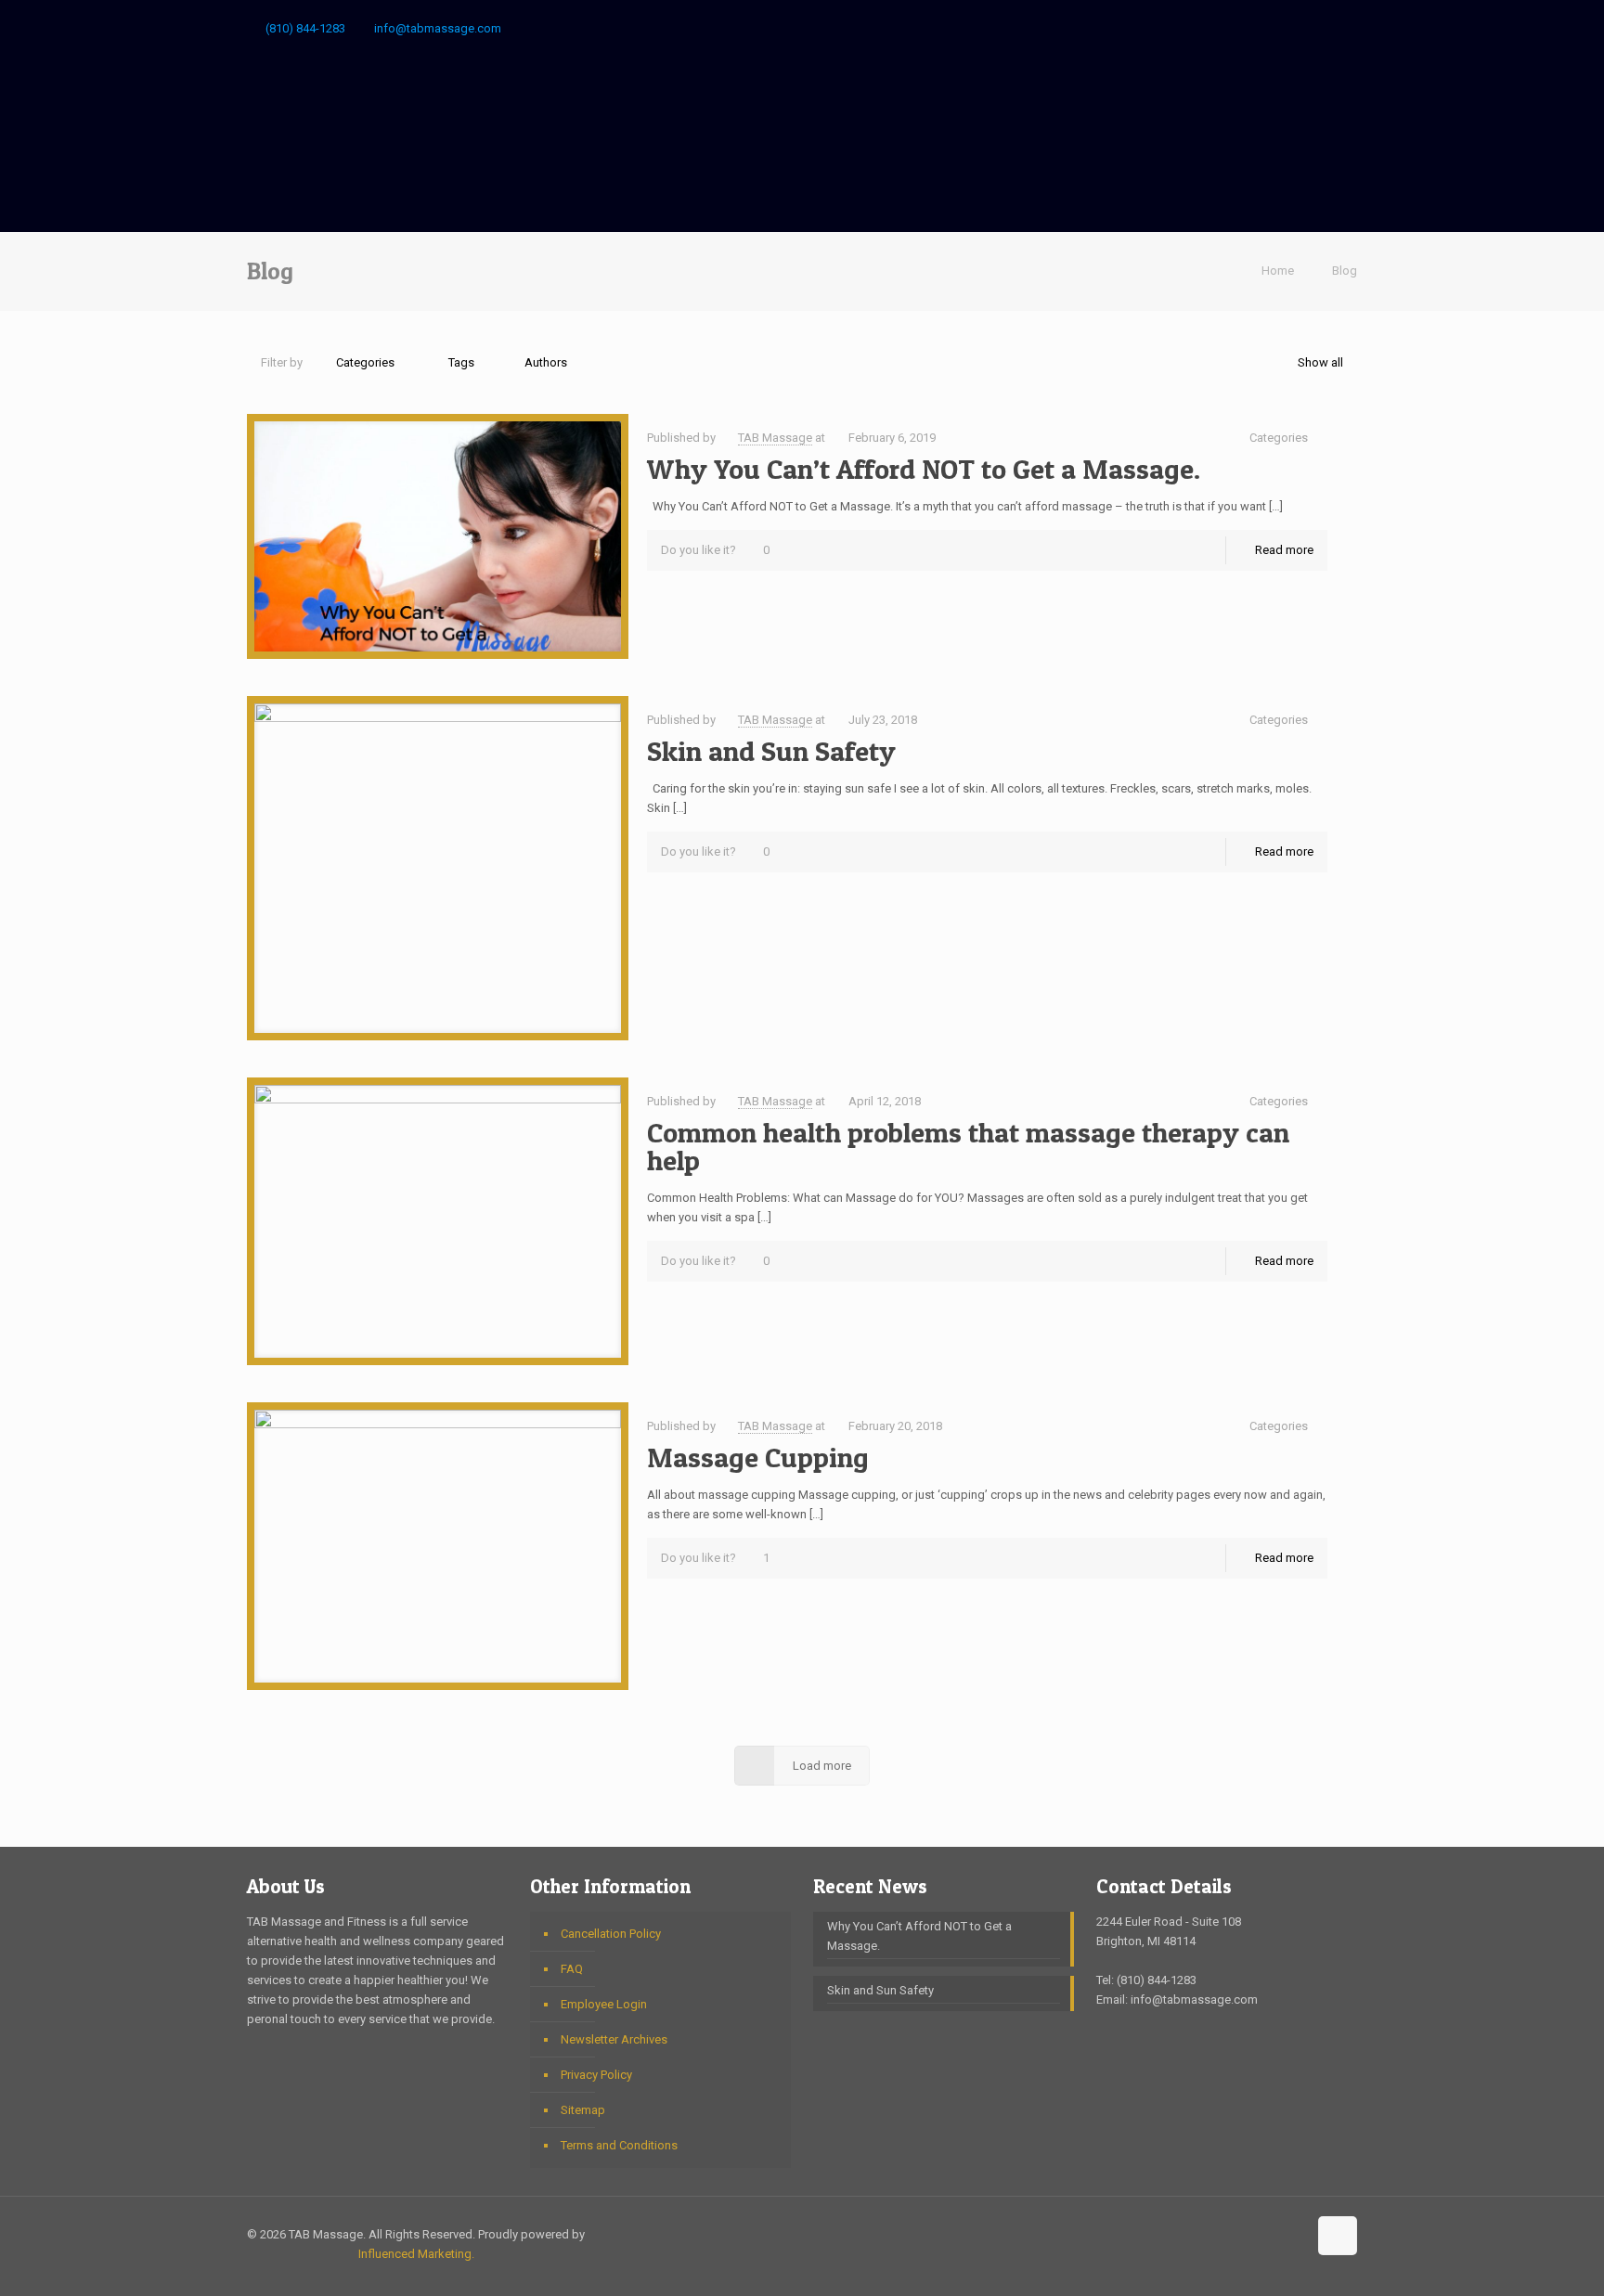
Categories (365, 362)
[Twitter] (1322, 28)
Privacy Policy (596, 2075)
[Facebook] (1272, 28)
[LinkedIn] (1347, 28)
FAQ (572, 1969)
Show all (1320, 362)
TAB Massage (775, 438)
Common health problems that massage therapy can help (968, 1146)
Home (1278, 271)
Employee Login (604, 2004)
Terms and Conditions (619, 2145)
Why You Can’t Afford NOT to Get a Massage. (924, 469)
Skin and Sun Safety (771, 751)
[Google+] (1297, 28)
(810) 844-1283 (305, 28)
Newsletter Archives (614, 2039)
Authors (546, 362)
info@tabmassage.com (438, 28)
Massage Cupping (758, 1457)
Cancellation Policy (611, 1934)
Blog (1345, 271)
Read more (1284, 550)
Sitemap (583, 2110)
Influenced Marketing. (416, 2254)
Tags (461, 362)
